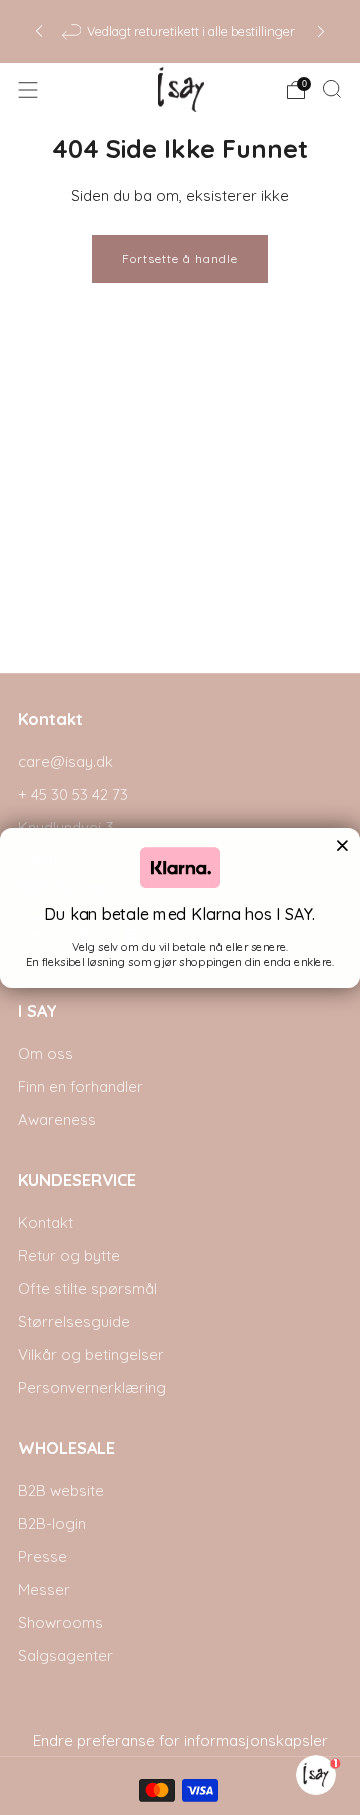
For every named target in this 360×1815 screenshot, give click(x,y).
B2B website (61, 1490)
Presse (42, 1556)
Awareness (57, 1119)
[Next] (321, 31)
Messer (44, 1589)
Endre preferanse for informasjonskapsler (180, 1740)
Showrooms (60, 1622)
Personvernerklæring (92, 1387)
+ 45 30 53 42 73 (73, 794)
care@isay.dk (65, 761)
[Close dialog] (342, 845)
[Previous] (39, 31)
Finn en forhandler (80, 1086)
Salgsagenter (65, 1655)
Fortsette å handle (180, 258)
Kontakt (45, 1222)
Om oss (45, 1053)
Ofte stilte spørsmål (87, 1288)
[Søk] (332, 89)
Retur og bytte (69, 1255)
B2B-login (52, 1523)
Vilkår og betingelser (91, 1354)
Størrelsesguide (74, 1321)
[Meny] (28, 90)
